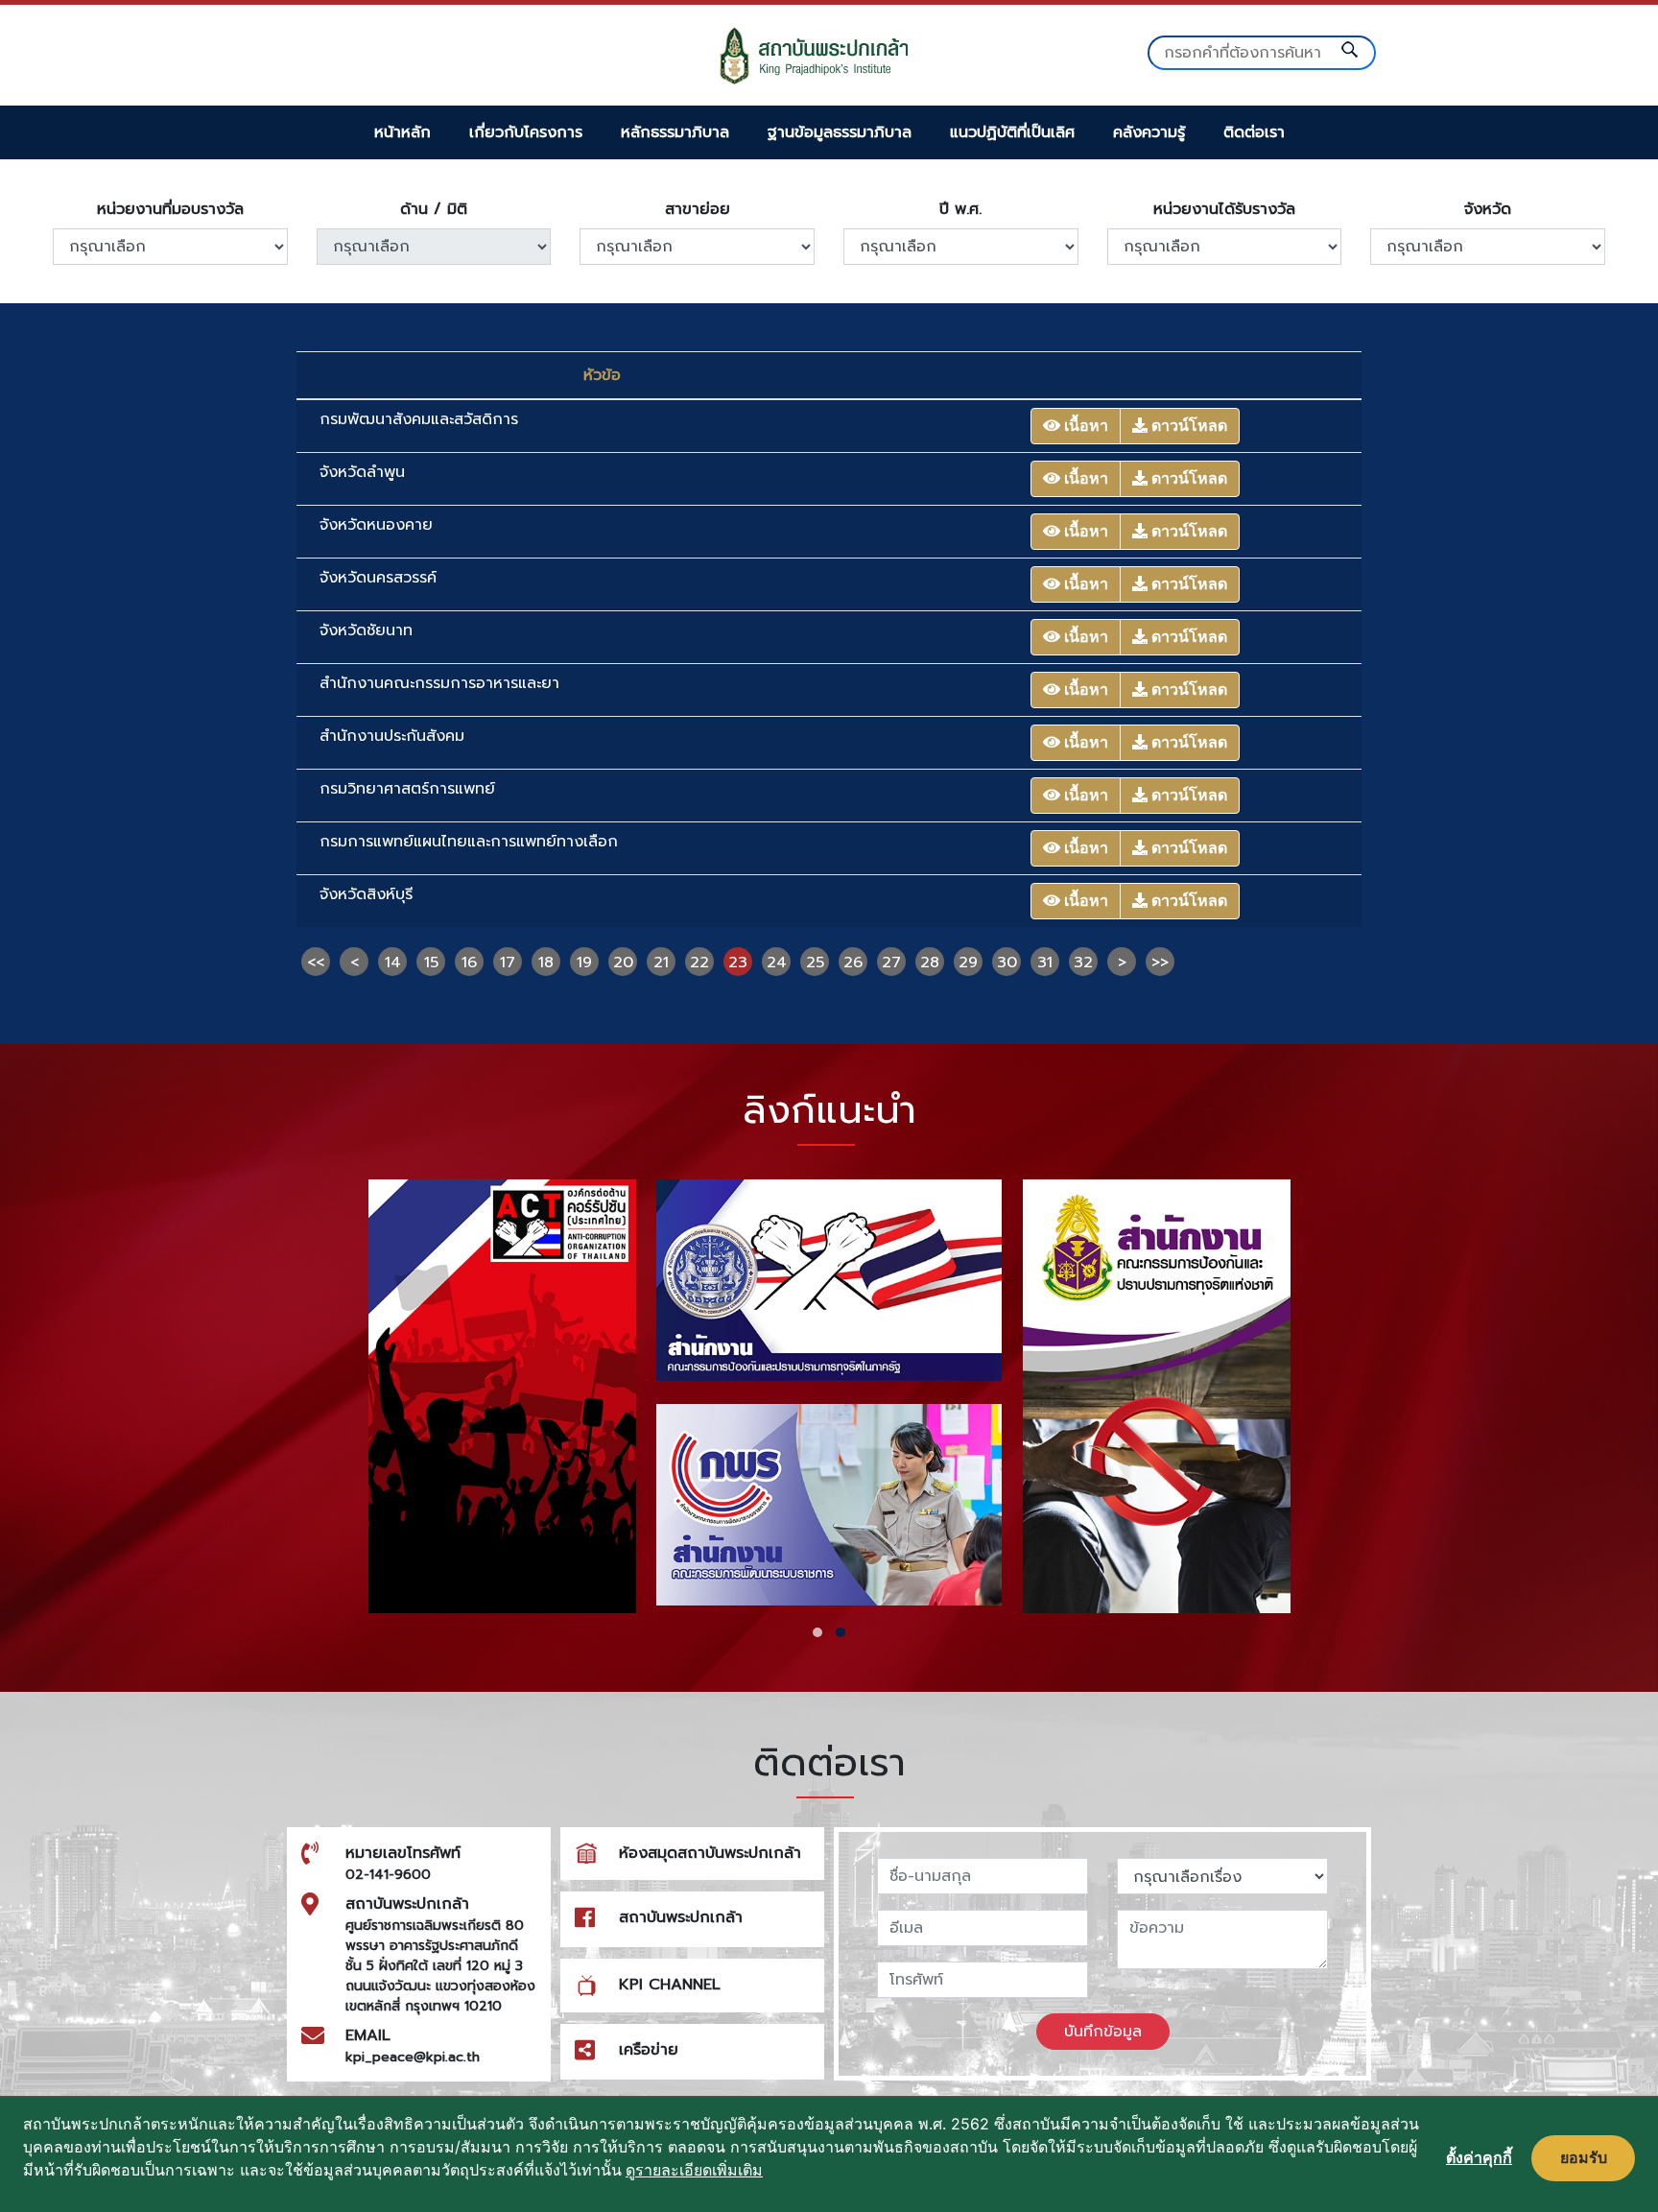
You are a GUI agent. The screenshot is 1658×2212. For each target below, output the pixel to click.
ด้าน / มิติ (434, 209)
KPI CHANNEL (670, 1985)
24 (777, 963)
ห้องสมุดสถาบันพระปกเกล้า (710, 1853)
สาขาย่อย (698, 209)
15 (431, 963)
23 (738, 963)
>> (1160, 963)
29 (968, 963)
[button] (817, 1632)
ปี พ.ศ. (960, 209)
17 (508, 963)
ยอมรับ (1584, 2157)
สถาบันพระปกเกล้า (681, 1917)
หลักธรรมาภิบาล (675, 132)
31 (1045, 963)
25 (815, 963)
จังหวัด (1488, 209)
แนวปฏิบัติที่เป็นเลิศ (1012, 132)
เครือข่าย (649, 2050)
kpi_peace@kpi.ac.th (413, 2057)
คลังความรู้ (1149, 132)
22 (699, 963)
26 (853, 963)
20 (623, 963)
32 (1083, 963)
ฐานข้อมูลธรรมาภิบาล (840, 132)
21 (661, 963)
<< (316, 963)
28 (930, 963)
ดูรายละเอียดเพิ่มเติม (694, 2170)
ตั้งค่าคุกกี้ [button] (1479, 2157)
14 (393, 963)
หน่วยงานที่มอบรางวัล (170, 209)
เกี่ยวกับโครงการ (526, 132)
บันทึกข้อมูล (1103, 2032)
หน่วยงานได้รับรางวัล (1224, 209)
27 (891, 963)
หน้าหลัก (403, 132)
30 (1007, 963)
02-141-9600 (388, 1875)
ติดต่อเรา (1254, 132)
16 (469, 963)
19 (584, 963)
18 (546, 963)
